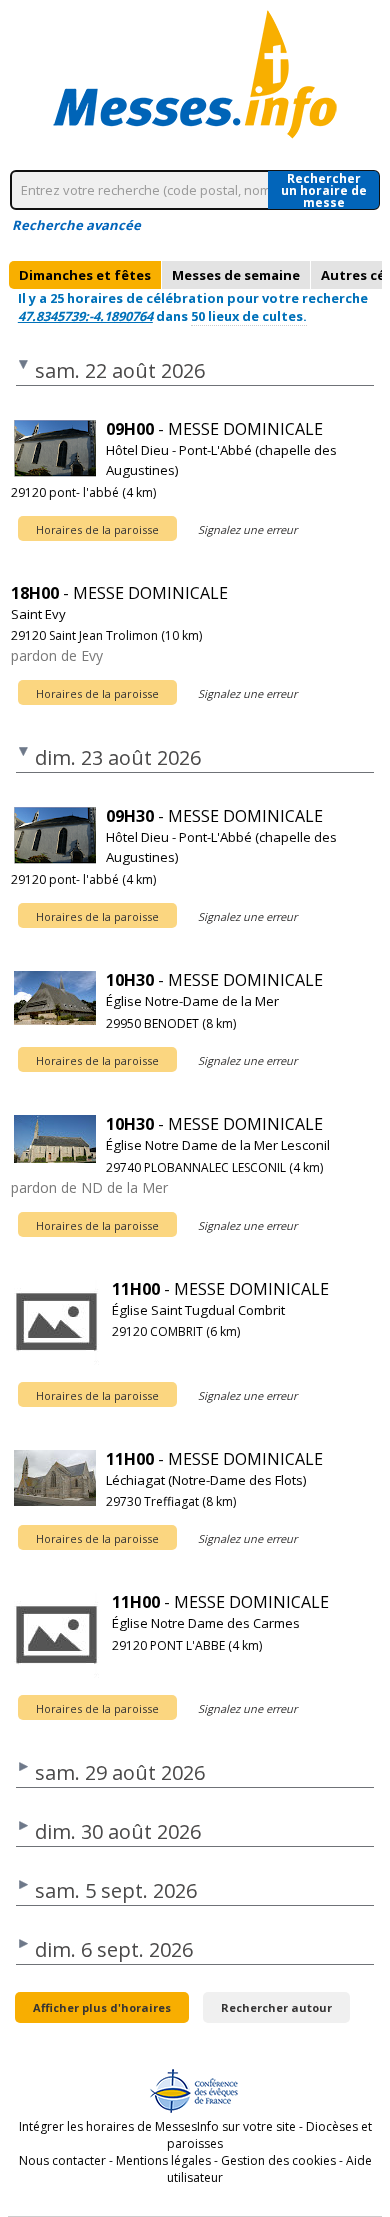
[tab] (85, 275)
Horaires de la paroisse (97, 529)
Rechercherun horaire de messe (324, 190)
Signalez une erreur (247, 529)
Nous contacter (62, 2160)
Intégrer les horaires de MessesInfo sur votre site (157, 2126)
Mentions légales (163, 2160)
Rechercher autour (276, 2007)
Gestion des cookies (278, 2160)
